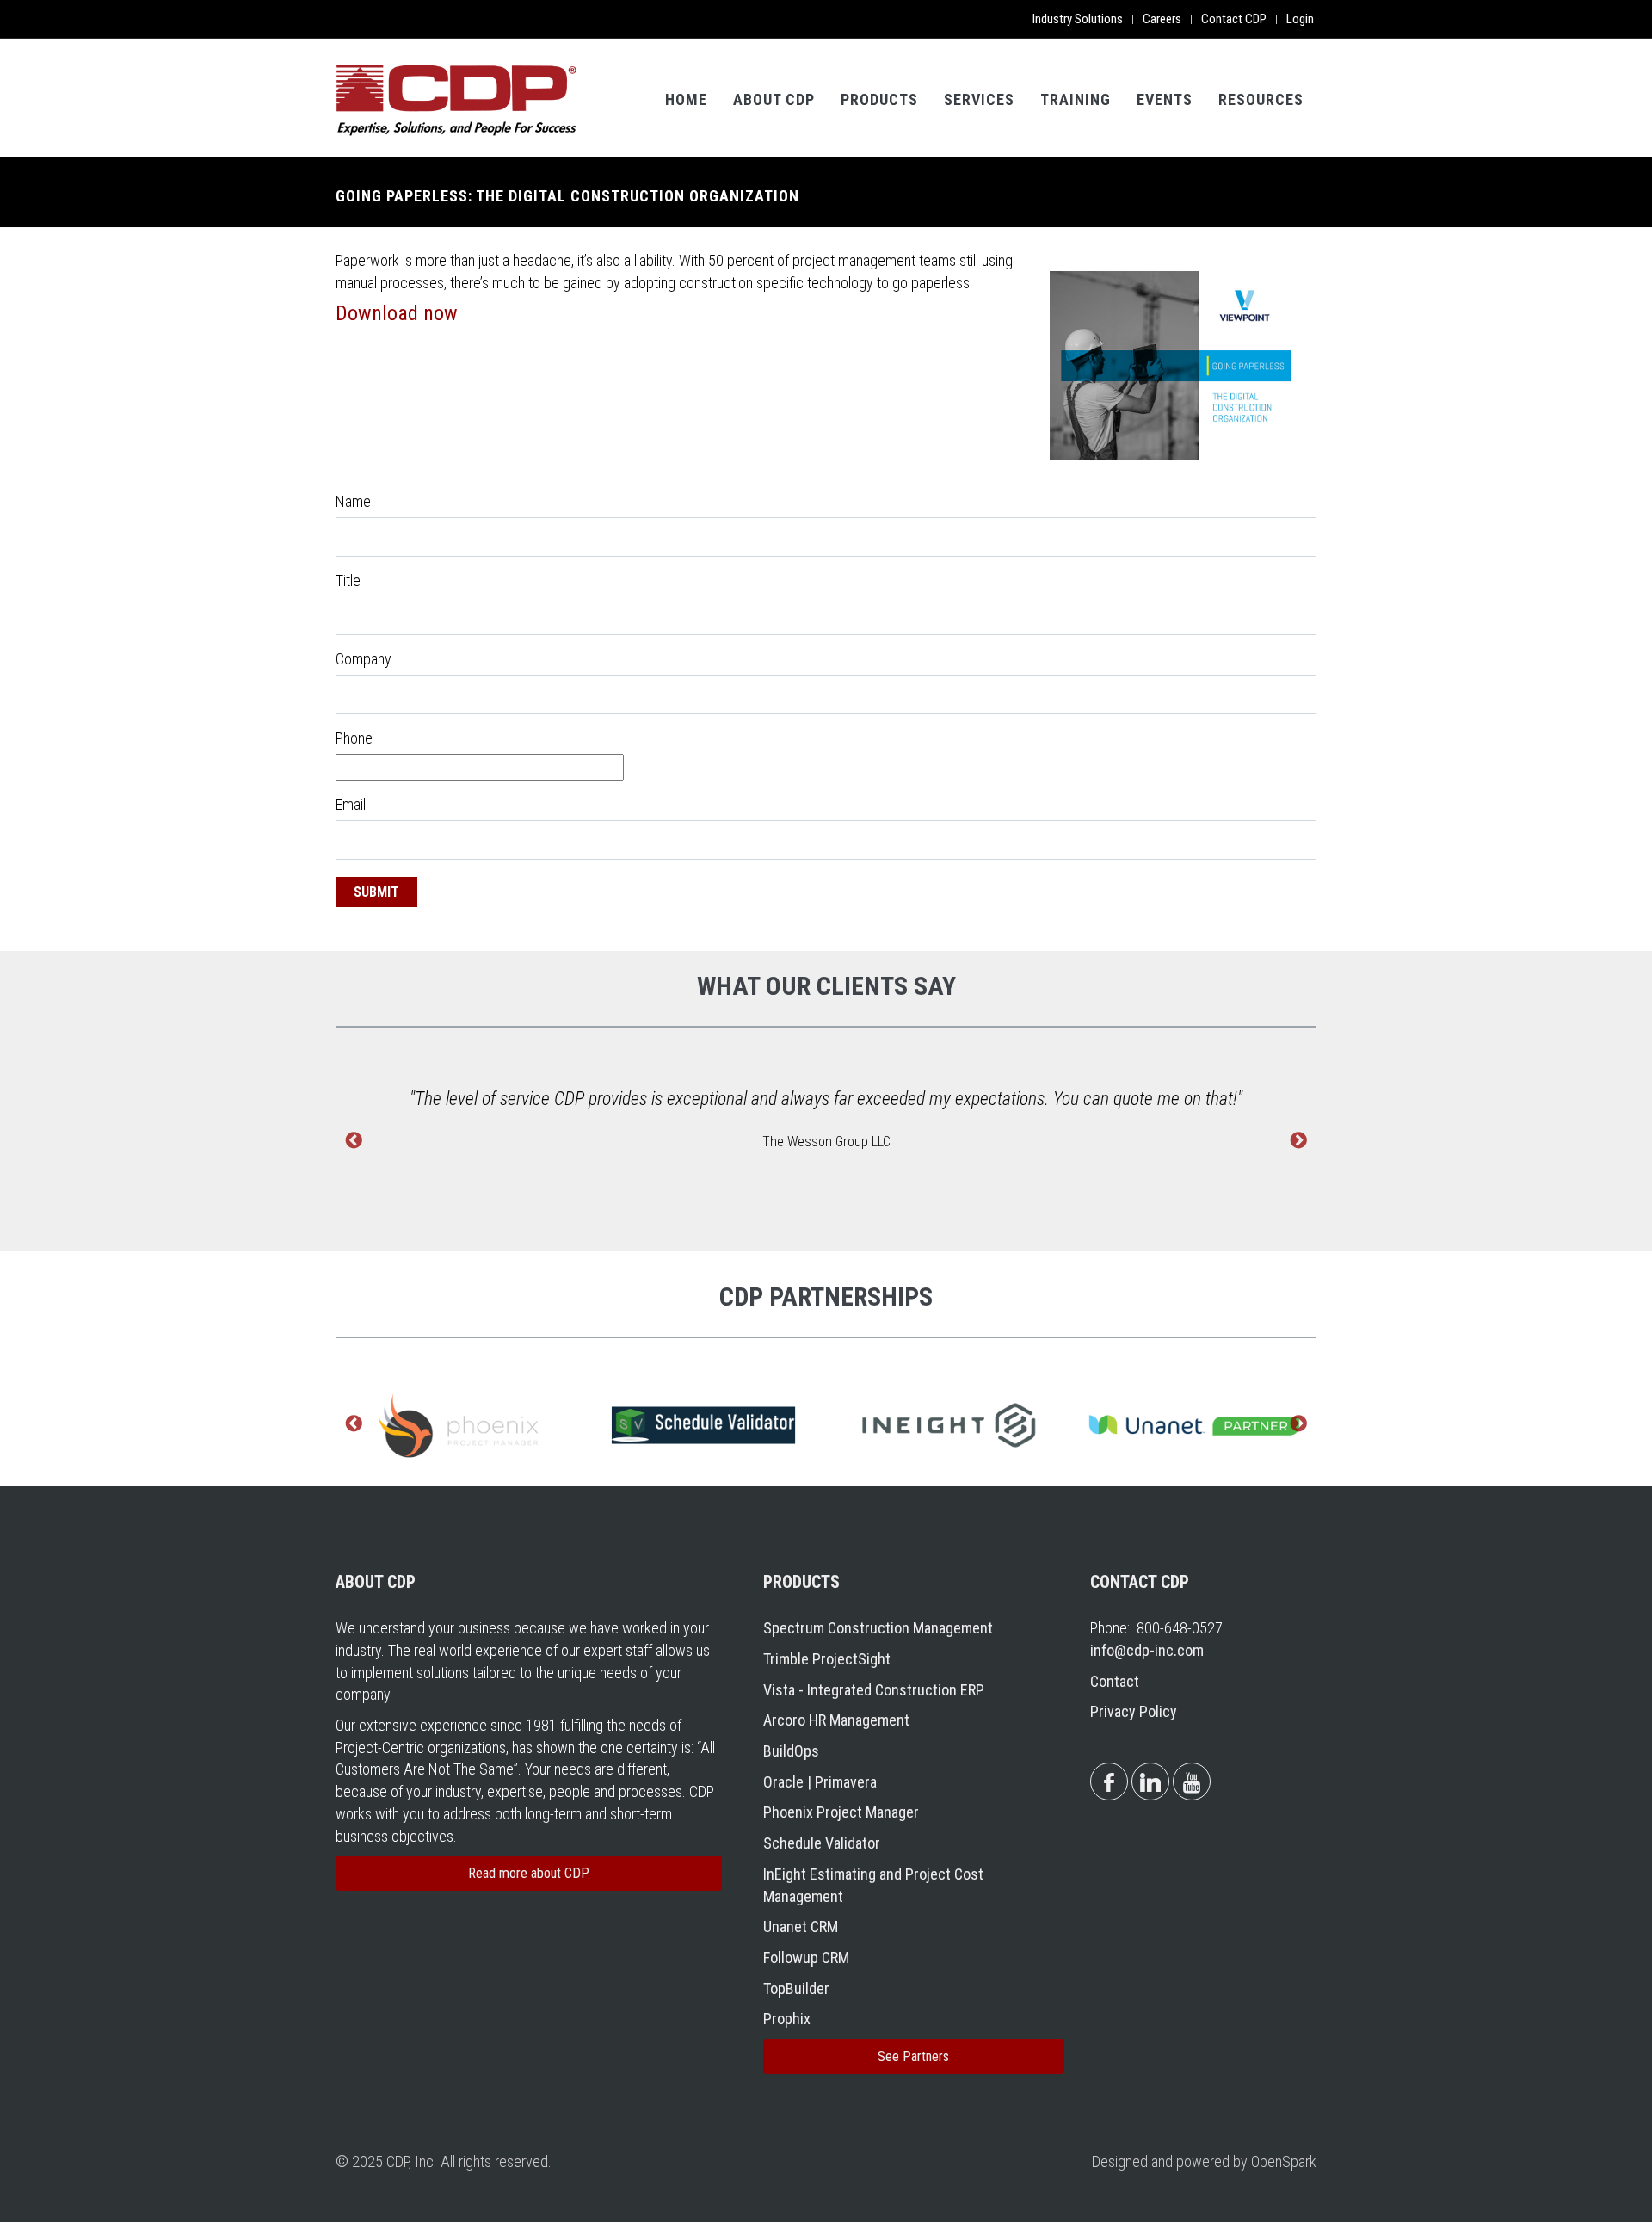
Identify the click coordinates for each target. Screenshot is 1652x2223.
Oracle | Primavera (820, 1782)
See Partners (913, 2056)
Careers (1162, 19)
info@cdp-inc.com (1147, 1650)
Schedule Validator (822, 1843)
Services (979, 99)
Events (1165, 99)
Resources (1261, 99)
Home (686, 99)
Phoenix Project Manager (841, 1812)
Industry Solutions (1078, 19)
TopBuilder (796, 1988)
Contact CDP (1234, 19)
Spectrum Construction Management (878, 1628)
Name (353, 501)
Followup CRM (806, 1957)
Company (364, 659)
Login (1300, 19)
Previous (354, 1141)
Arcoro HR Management (836, 1720)
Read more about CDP (529, 1873)
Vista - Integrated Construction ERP (874, 1690)
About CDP (774, 99)
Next (1298, 1141)
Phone (354, 738)
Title (348, 580)
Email (351, 804)
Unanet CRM (801, 1927)
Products (879, 99)
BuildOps (791, 1751)
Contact (1115, 1681)
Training (1076, 99)
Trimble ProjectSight (827, 1659)
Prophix (787, 2019)
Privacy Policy (1134, 1711)
